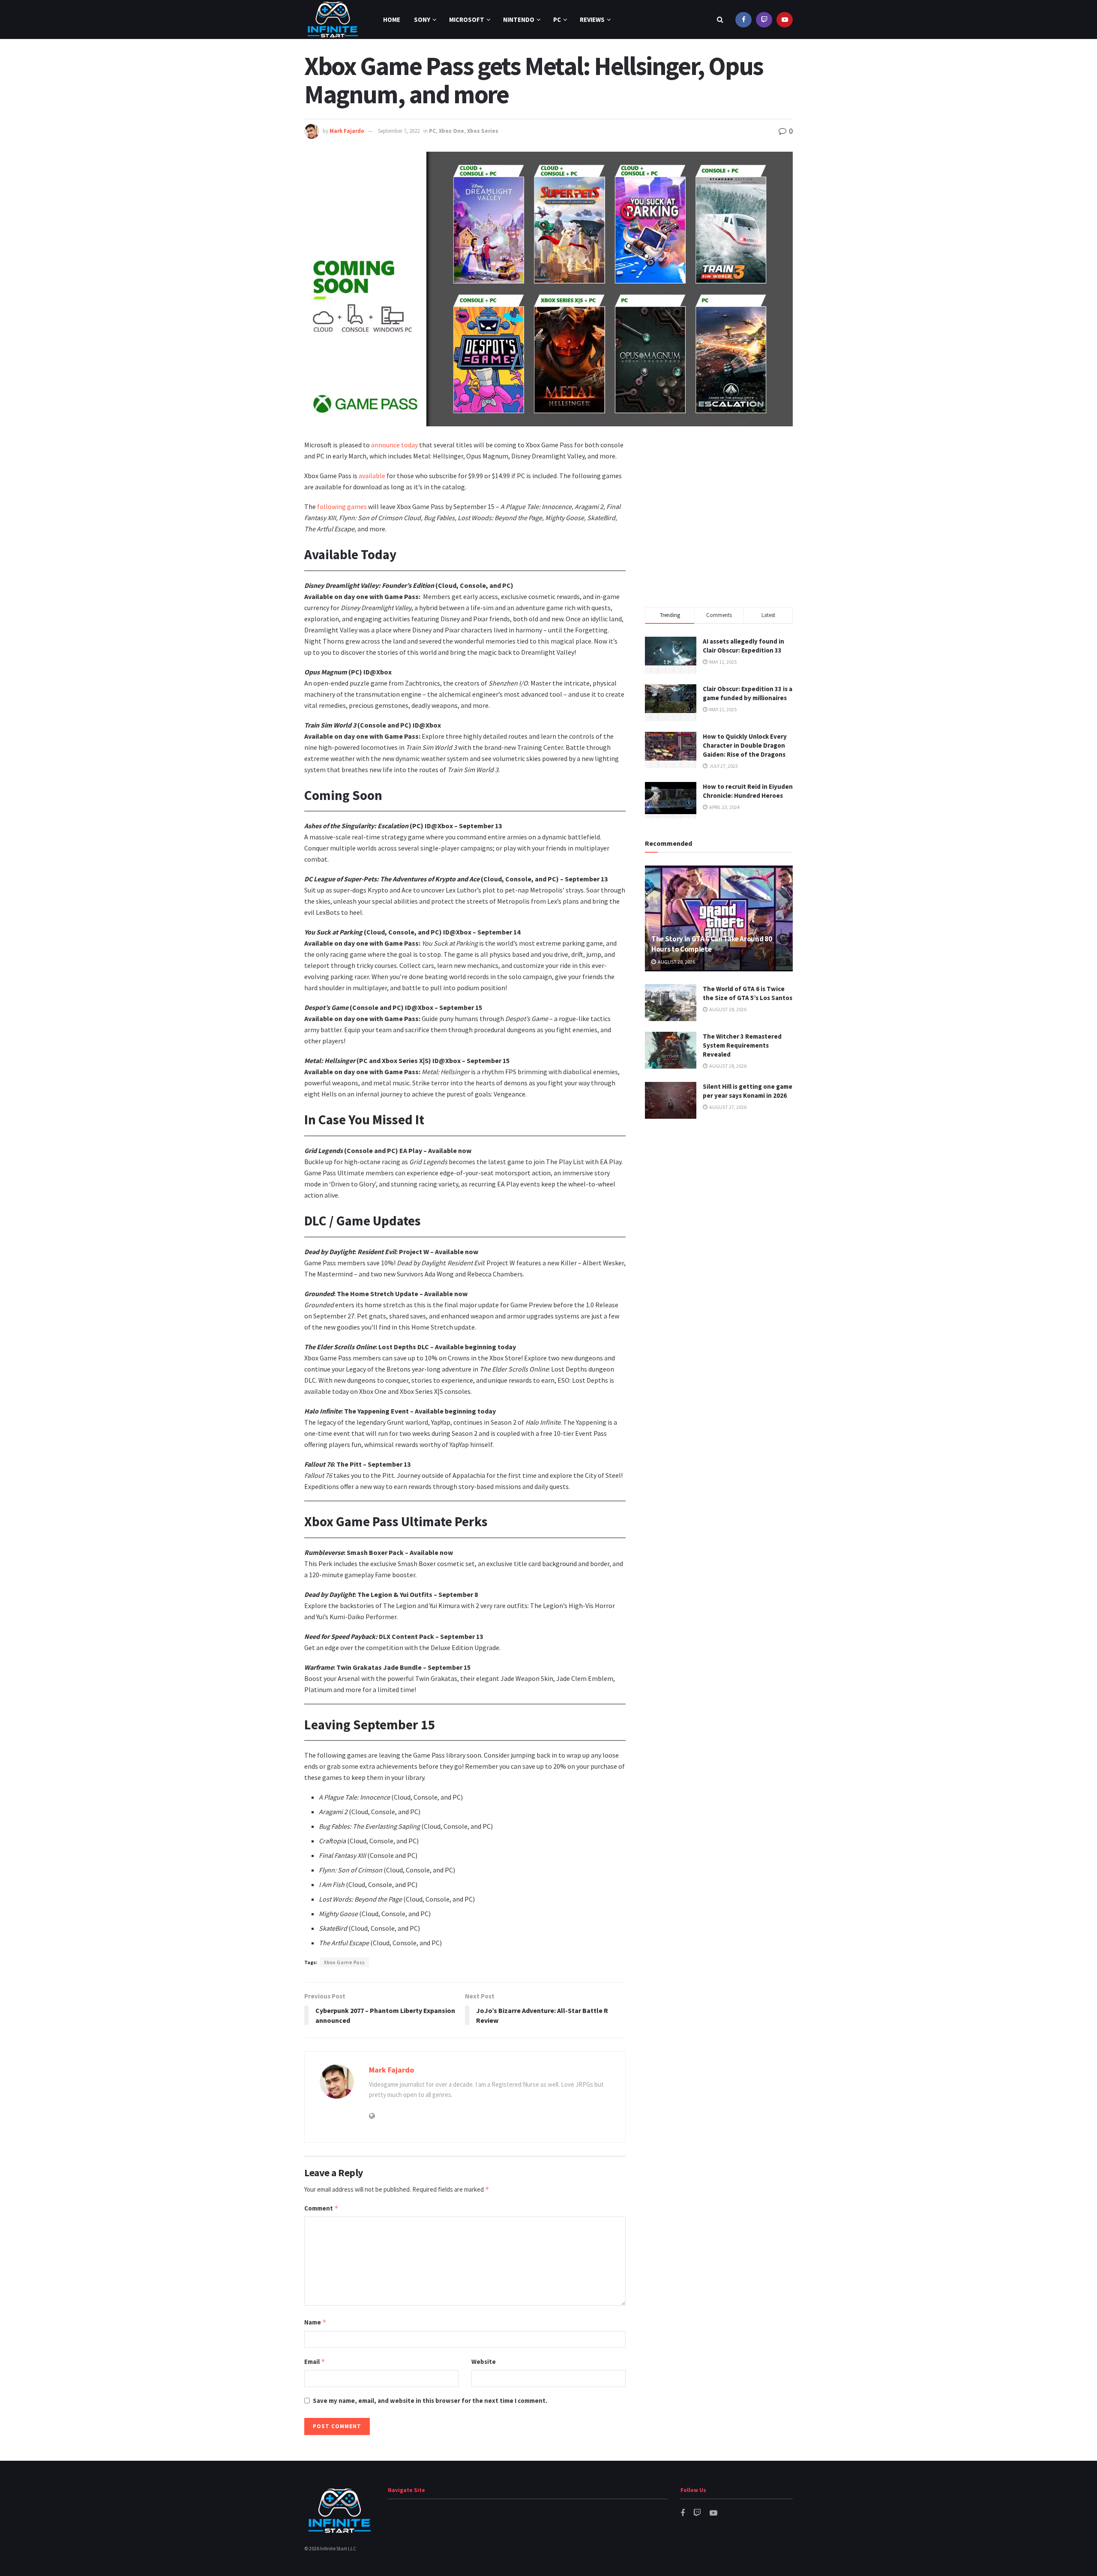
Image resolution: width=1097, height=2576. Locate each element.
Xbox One (451, 131)
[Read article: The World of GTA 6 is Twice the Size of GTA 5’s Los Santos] (671, 1003)
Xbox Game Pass (344, 1962)
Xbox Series (483, 131)
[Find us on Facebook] (743, 19)
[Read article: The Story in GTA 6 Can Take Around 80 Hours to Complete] (719, 918)
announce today (394, 445)
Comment (321, 2208)
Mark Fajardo (347, 131)
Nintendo (519, 19)
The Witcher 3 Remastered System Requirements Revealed (742, 1045)
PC (557, 19)
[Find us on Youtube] (785, 19)
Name (315, 2322)
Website (484, 2362)
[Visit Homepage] (333, 19)
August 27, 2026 (727, 1107)
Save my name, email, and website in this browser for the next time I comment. (430, 2401)
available (372, 476)
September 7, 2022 (399, 131)
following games (342, 506)
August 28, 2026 (676, 962)
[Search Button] (720, 19)
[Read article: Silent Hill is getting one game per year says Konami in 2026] (671, 1100)
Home (392, 19)
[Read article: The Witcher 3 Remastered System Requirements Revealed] (671, 1050)
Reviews (592, 19)
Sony (422, 19)
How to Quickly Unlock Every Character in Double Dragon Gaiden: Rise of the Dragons (745, 745)
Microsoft (467, 19)
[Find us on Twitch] (764, 19)
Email (315, 2362)
